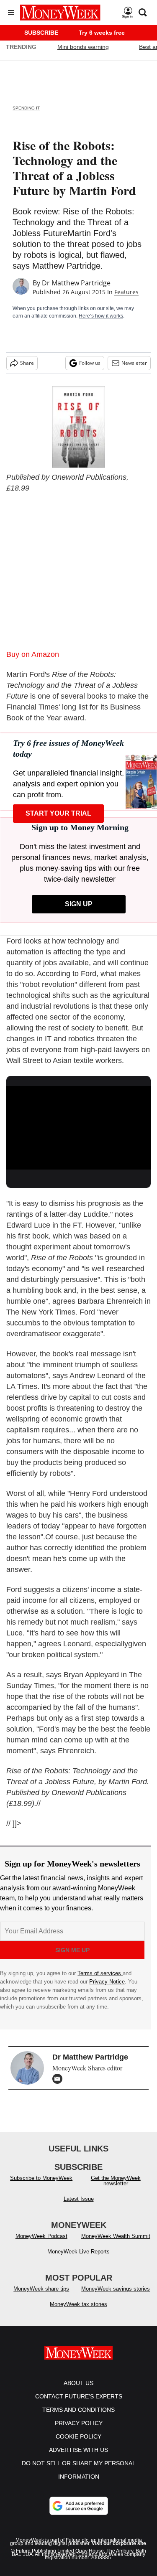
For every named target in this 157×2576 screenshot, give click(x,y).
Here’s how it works (101, 316)
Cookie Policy (78, 2445)
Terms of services (100, 1973)
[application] (78, 1127)
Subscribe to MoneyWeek (41, 2186)
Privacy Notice (107, 1982)
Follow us (90, 363)
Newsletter (134, 363)
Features (126, 292)
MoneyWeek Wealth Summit (116, 2244)
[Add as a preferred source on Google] (79, 2514)
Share (27, 363)
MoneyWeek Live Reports (78, 2260)
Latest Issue (79, 2207)
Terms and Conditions (78, 2418)
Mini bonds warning (83, 47)
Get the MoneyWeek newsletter (116, 2189)
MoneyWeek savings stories (116, 2297)
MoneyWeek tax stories (78, 2313)
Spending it (26, 108)
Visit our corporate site (119, 2552)
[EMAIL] (59, 2079)
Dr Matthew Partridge (76, 283)
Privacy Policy (79, 2431)
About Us (78, 2391)
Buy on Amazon (33, 654)
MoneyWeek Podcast (41, 2244)
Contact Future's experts (79, 2405)
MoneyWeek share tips (41, 2297)
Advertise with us (78, 2458)
